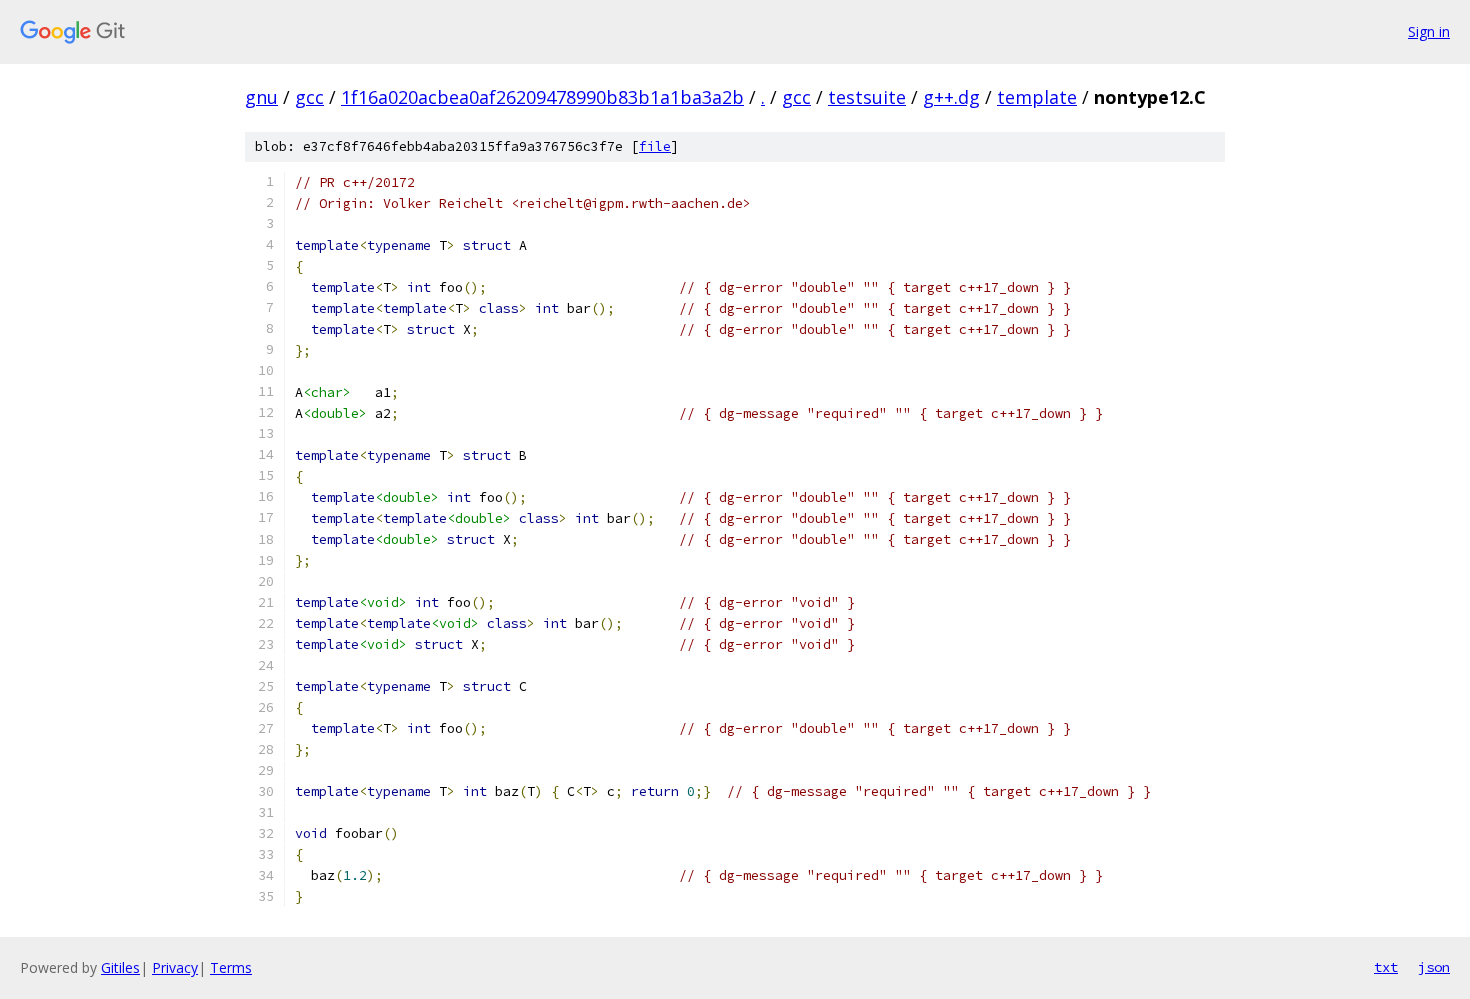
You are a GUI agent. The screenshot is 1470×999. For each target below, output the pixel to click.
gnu (261, 97)
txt (1386, 967)
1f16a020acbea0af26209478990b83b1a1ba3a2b (542, 97)
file (655, 146)
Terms (231, 967)
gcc (309, 97)
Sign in (1429, 31)
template (1037, 97)
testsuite (867, 97)
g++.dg (951, 97)
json (1434, 967)
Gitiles (120, 967)
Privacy (175, 967)
